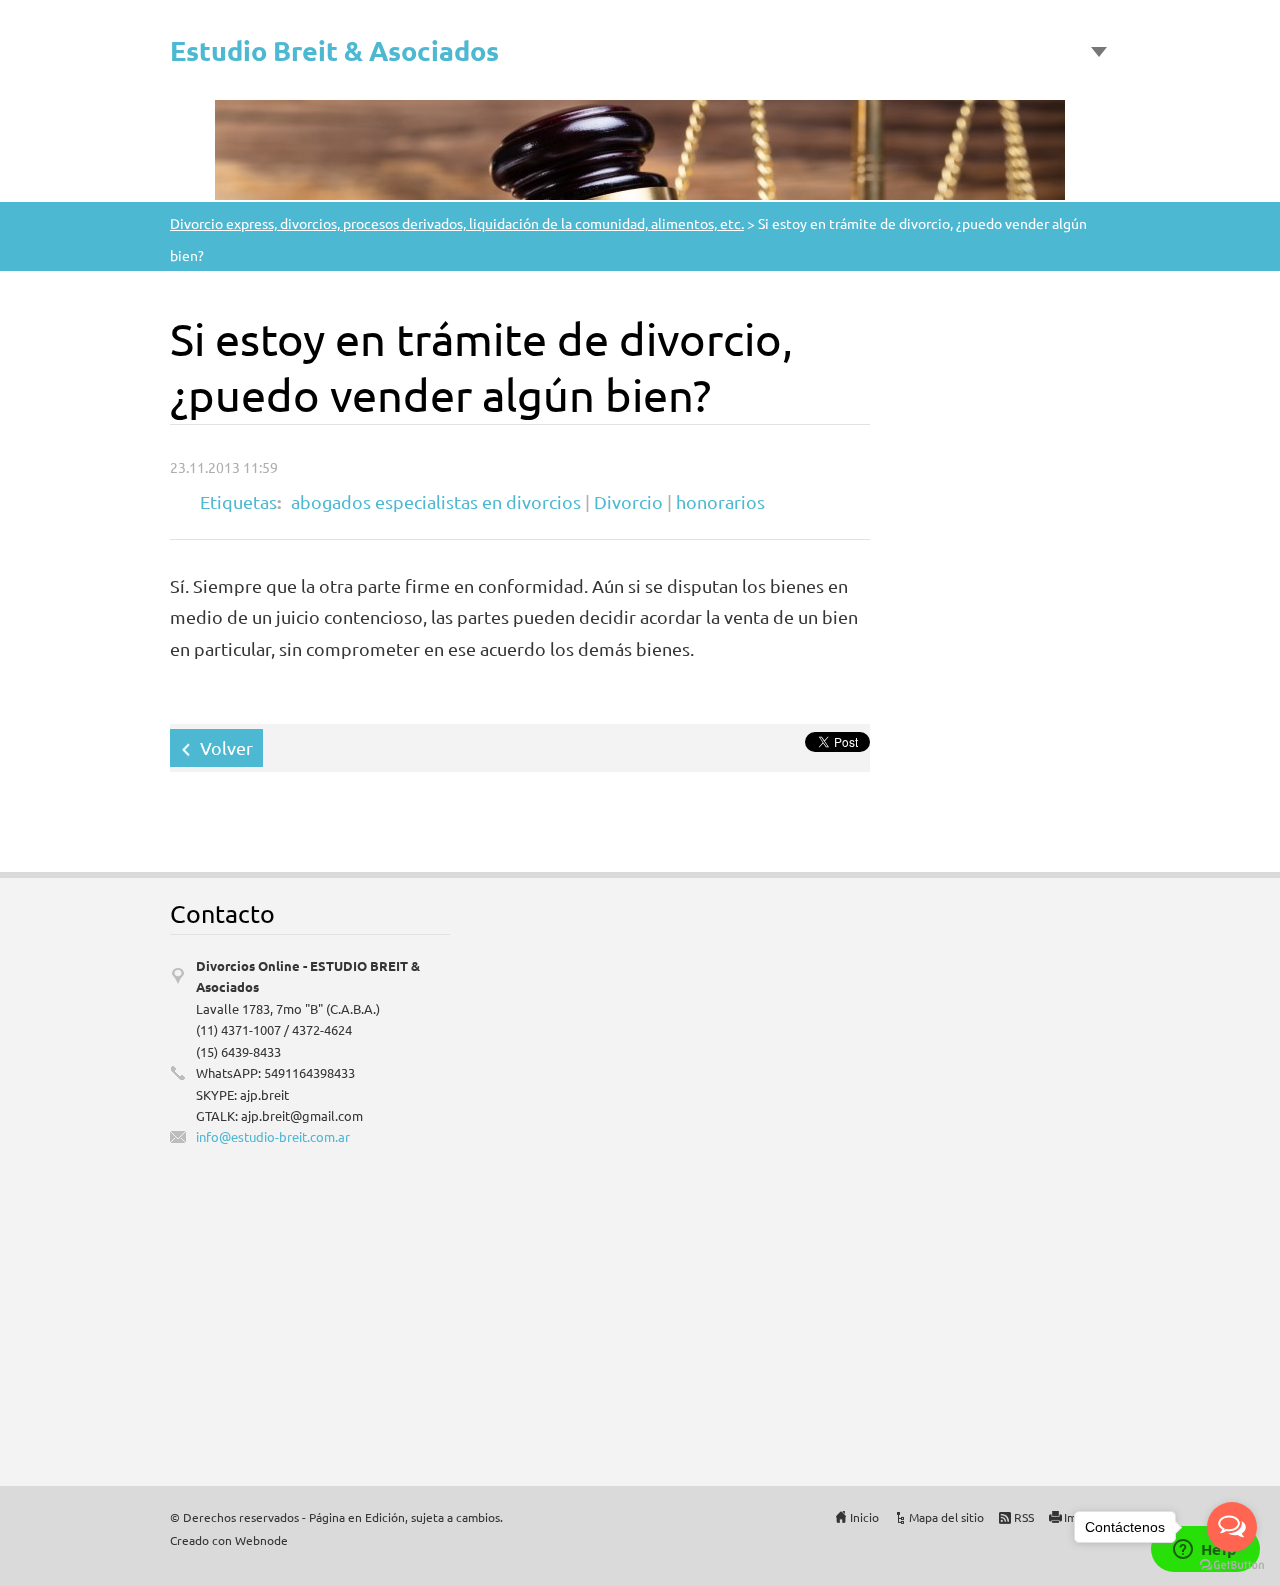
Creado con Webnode (229, 1540)
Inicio (864, 1517)
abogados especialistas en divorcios (436, 501)
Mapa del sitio (946, 1517)
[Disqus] (970, 1169)
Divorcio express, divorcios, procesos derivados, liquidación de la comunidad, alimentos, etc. (457, 223)
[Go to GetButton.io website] (1232, 1565)
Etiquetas (238, 501)
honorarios (720, 501)
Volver (226, 747)
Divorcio (628, 501)
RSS (1024, 1517)
